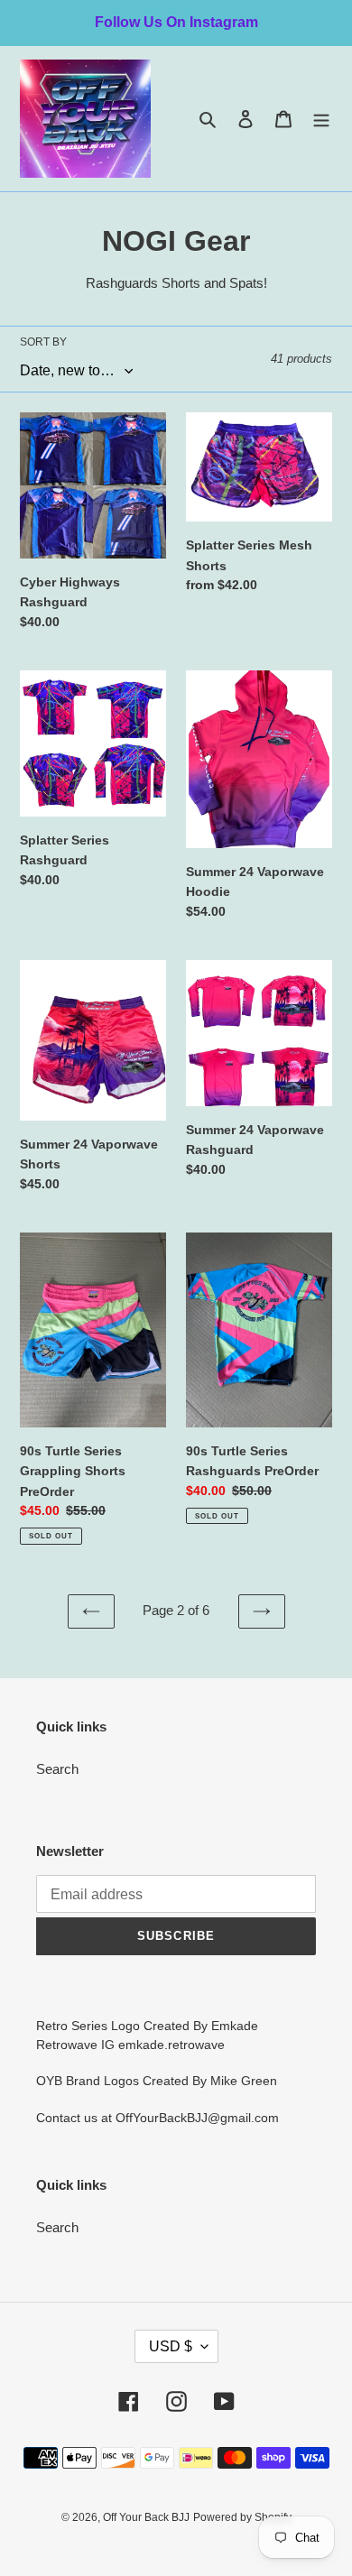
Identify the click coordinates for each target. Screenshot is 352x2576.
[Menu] (321, 119)
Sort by (43, 342)
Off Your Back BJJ (146, 2517)
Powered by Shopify (242, 2517)
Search (57, 1769)
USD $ (171, 2346)
